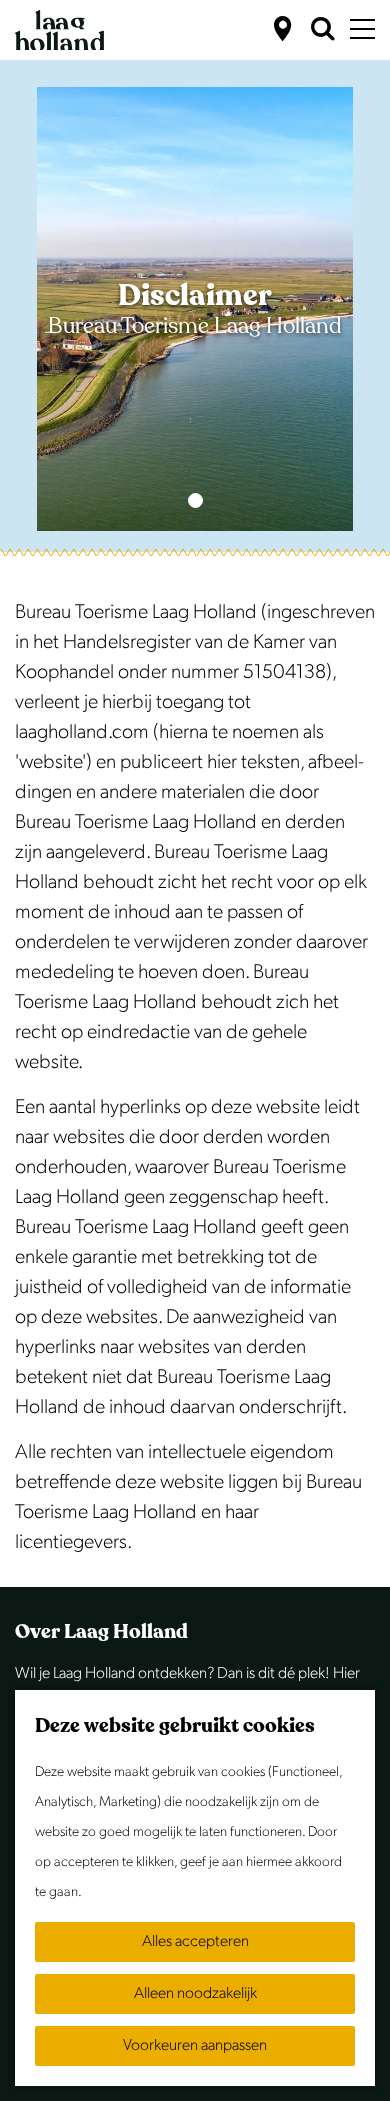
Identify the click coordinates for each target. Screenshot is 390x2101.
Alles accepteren (195, 1941)
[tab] (195, 500)
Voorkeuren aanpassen (195, 2045)
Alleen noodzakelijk (195, 1993)
